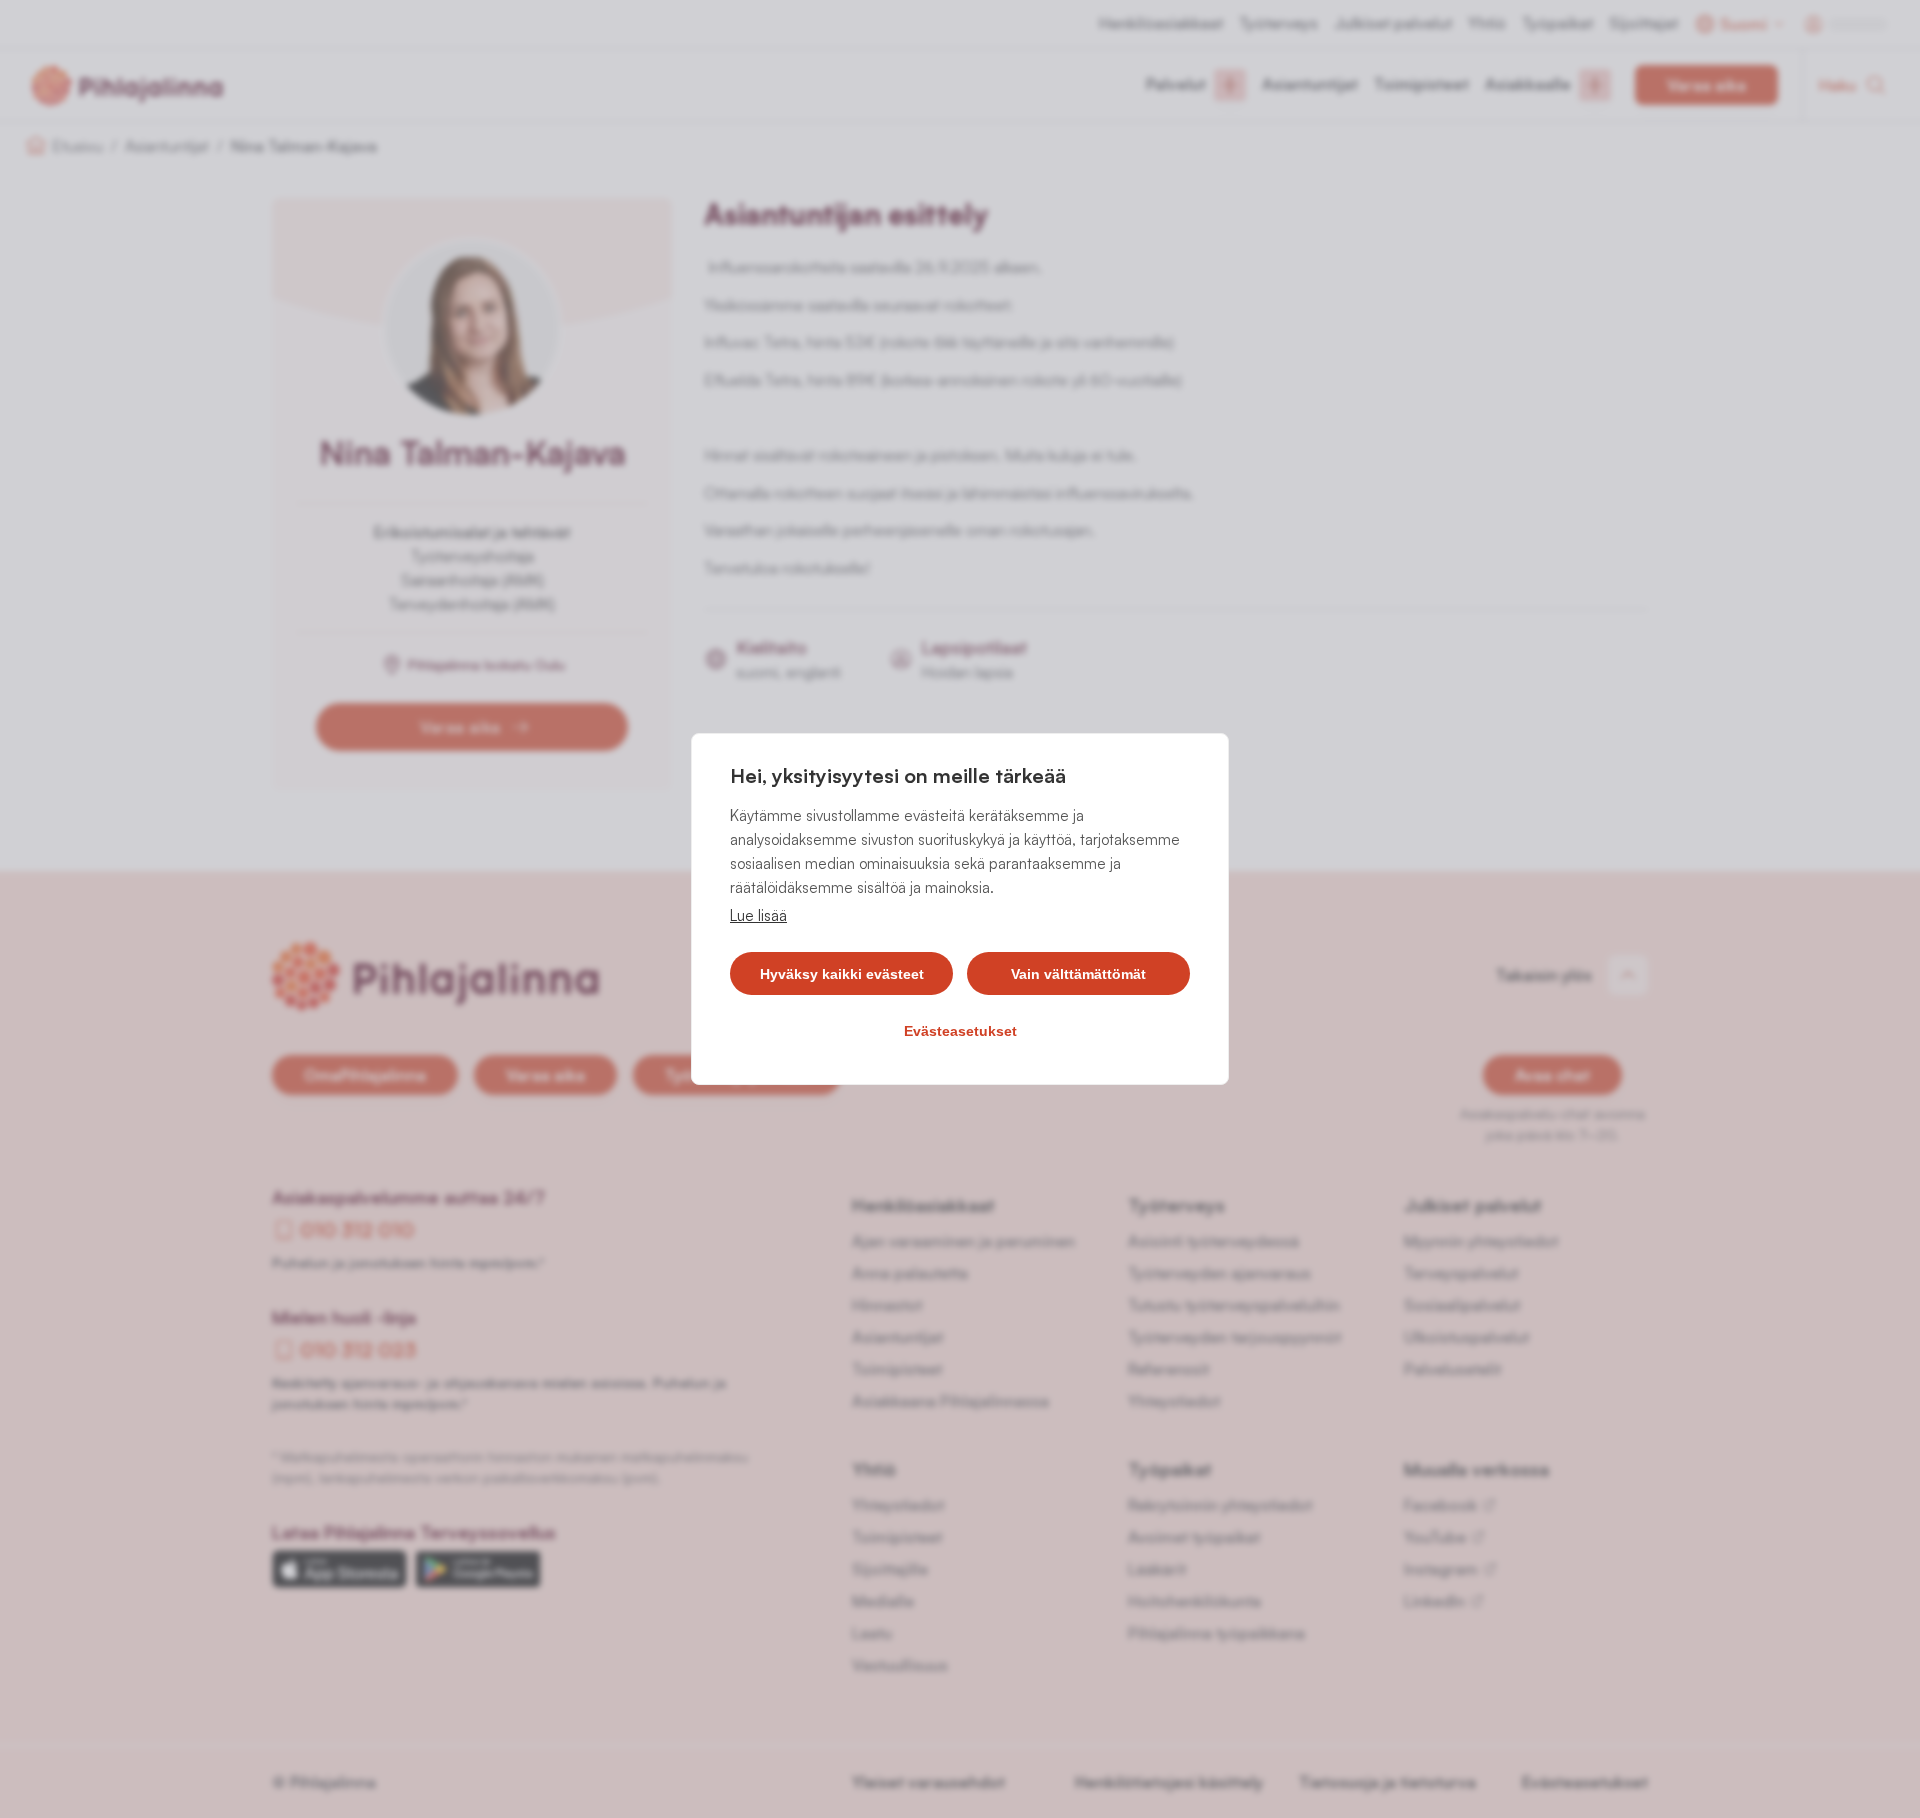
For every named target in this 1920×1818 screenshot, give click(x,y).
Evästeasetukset (960, 1031)
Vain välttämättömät (1078, 974)
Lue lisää (758, 915)
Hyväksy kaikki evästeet (842, 974)
